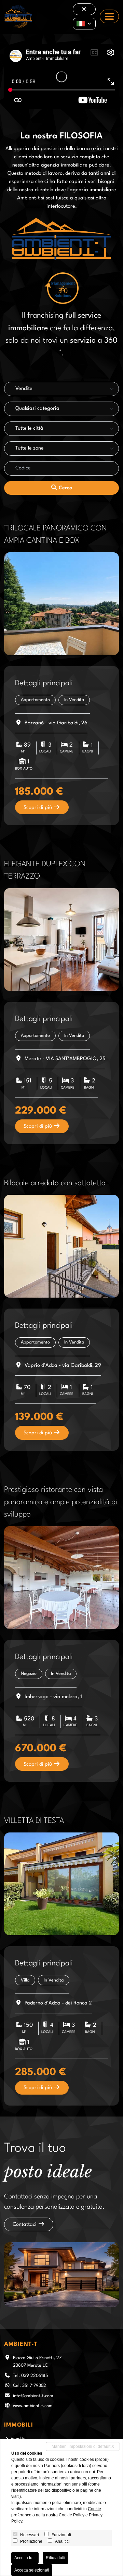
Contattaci (25, 2225)
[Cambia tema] (84, 9)
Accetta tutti (25, 2558)
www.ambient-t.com (33, 2406)
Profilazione (31, 2541)
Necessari (30, 2535)
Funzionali (61, 2535)
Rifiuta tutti (56, 2558)
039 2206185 (35, 2376)
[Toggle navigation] (109, 16)
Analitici (62, 2541)
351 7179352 (34, 2386)
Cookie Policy (72, 2515)
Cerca (65, 488)
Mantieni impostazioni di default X (83, 2446)
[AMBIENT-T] (18, 16)
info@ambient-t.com (33, 2396)
